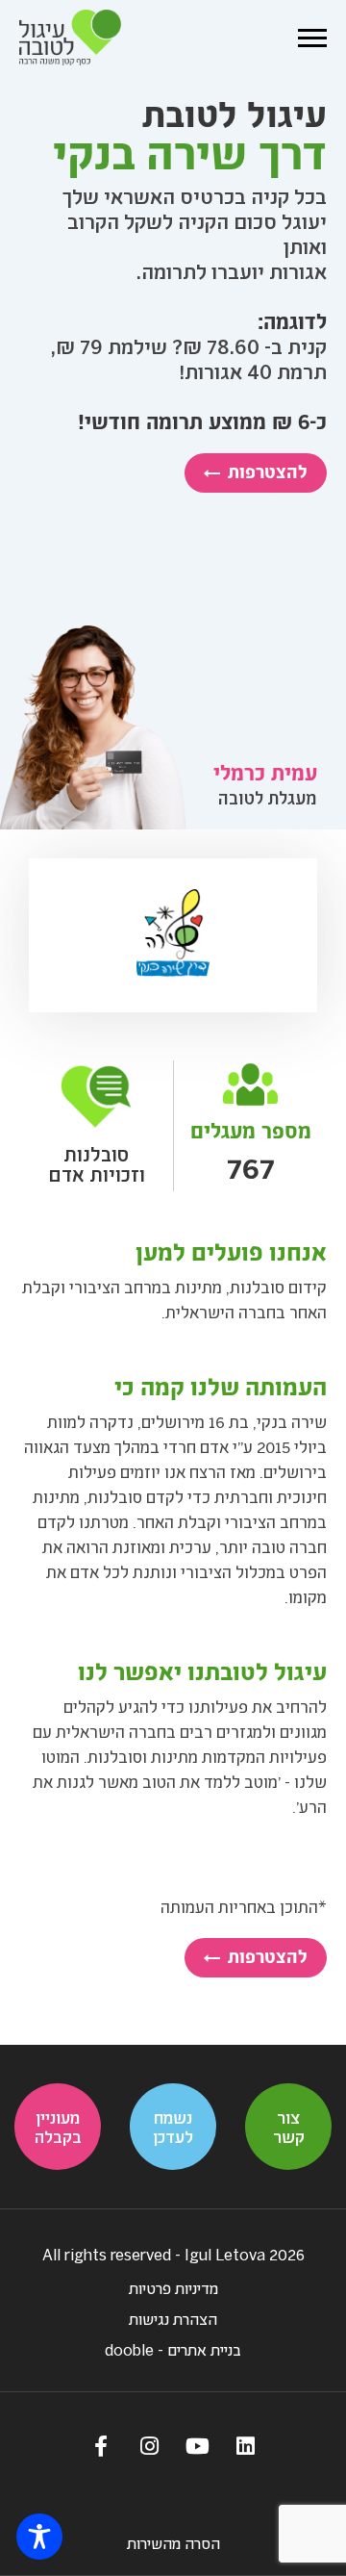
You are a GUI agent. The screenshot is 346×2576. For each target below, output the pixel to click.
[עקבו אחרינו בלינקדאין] (245, 2445)
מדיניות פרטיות (173, 2288)
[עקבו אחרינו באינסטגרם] (149, 2445)
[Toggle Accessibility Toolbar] (39, 2537)
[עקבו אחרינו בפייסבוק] (101, 2445)
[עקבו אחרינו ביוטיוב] (197, 2445)
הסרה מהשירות (173, 2543)
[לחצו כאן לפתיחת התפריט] (312, 38)
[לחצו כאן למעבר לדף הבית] (70, 38)
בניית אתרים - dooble (173, 2349)
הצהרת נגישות (173, 2319)
